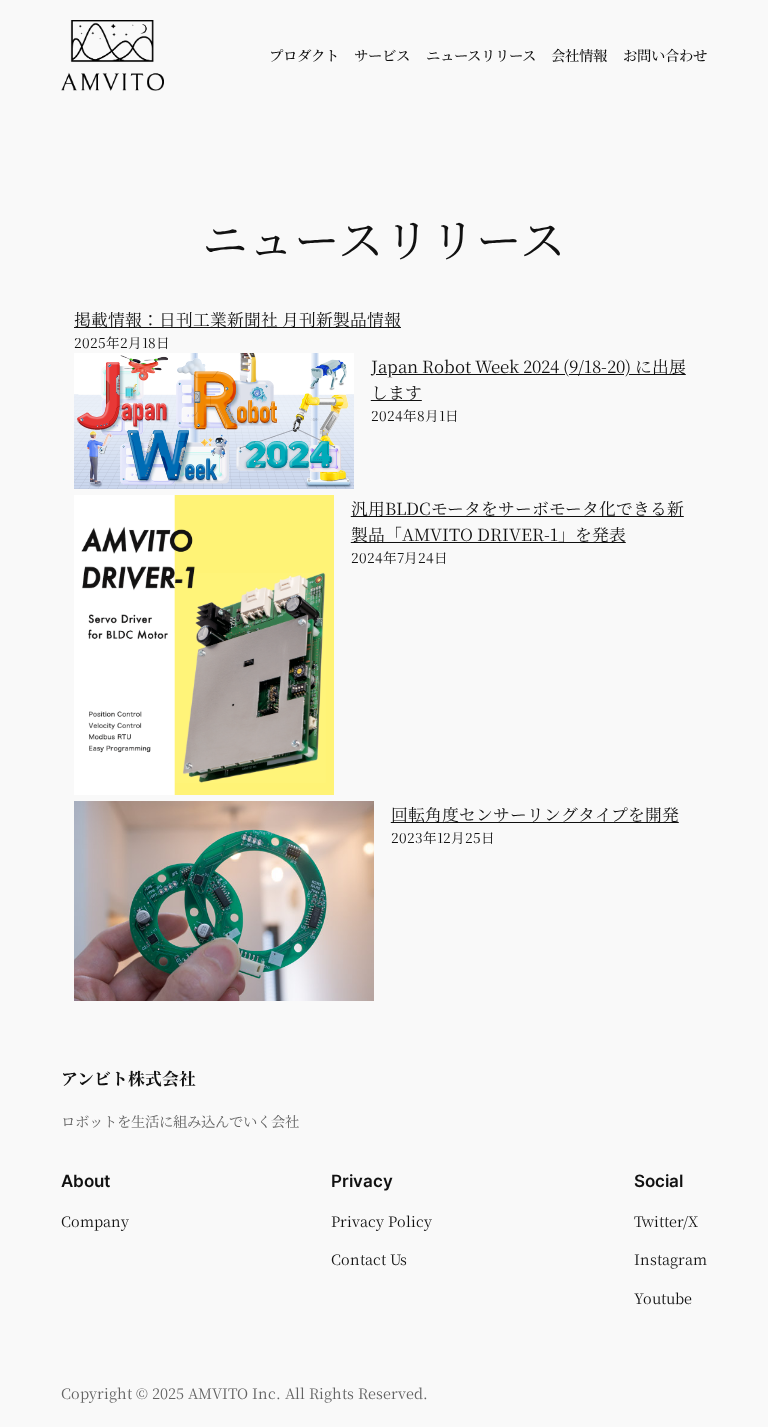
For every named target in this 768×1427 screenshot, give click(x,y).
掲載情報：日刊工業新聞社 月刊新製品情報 (237, 319)
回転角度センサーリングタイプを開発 (535, 814)
